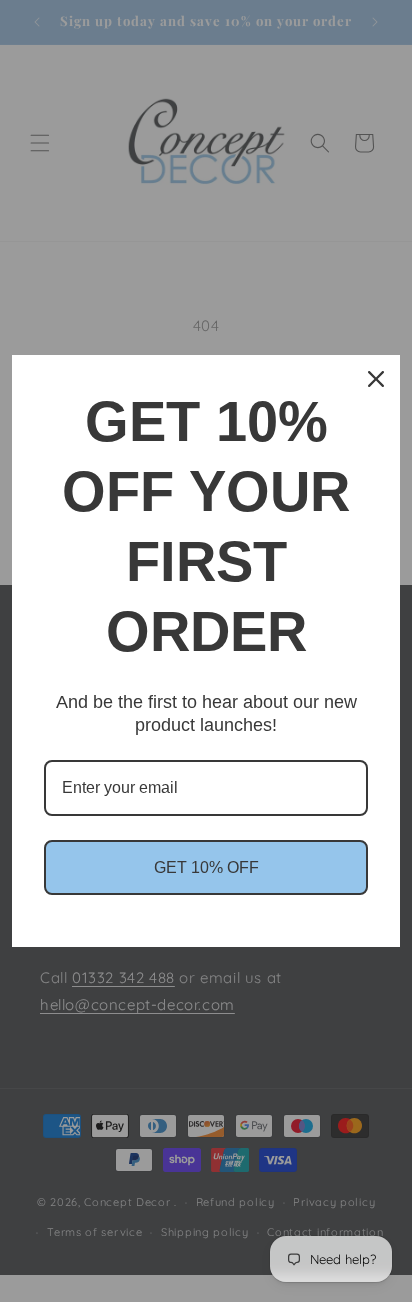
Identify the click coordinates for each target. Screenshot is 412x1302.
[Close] (376, 379)
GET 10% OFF (206, 867)
